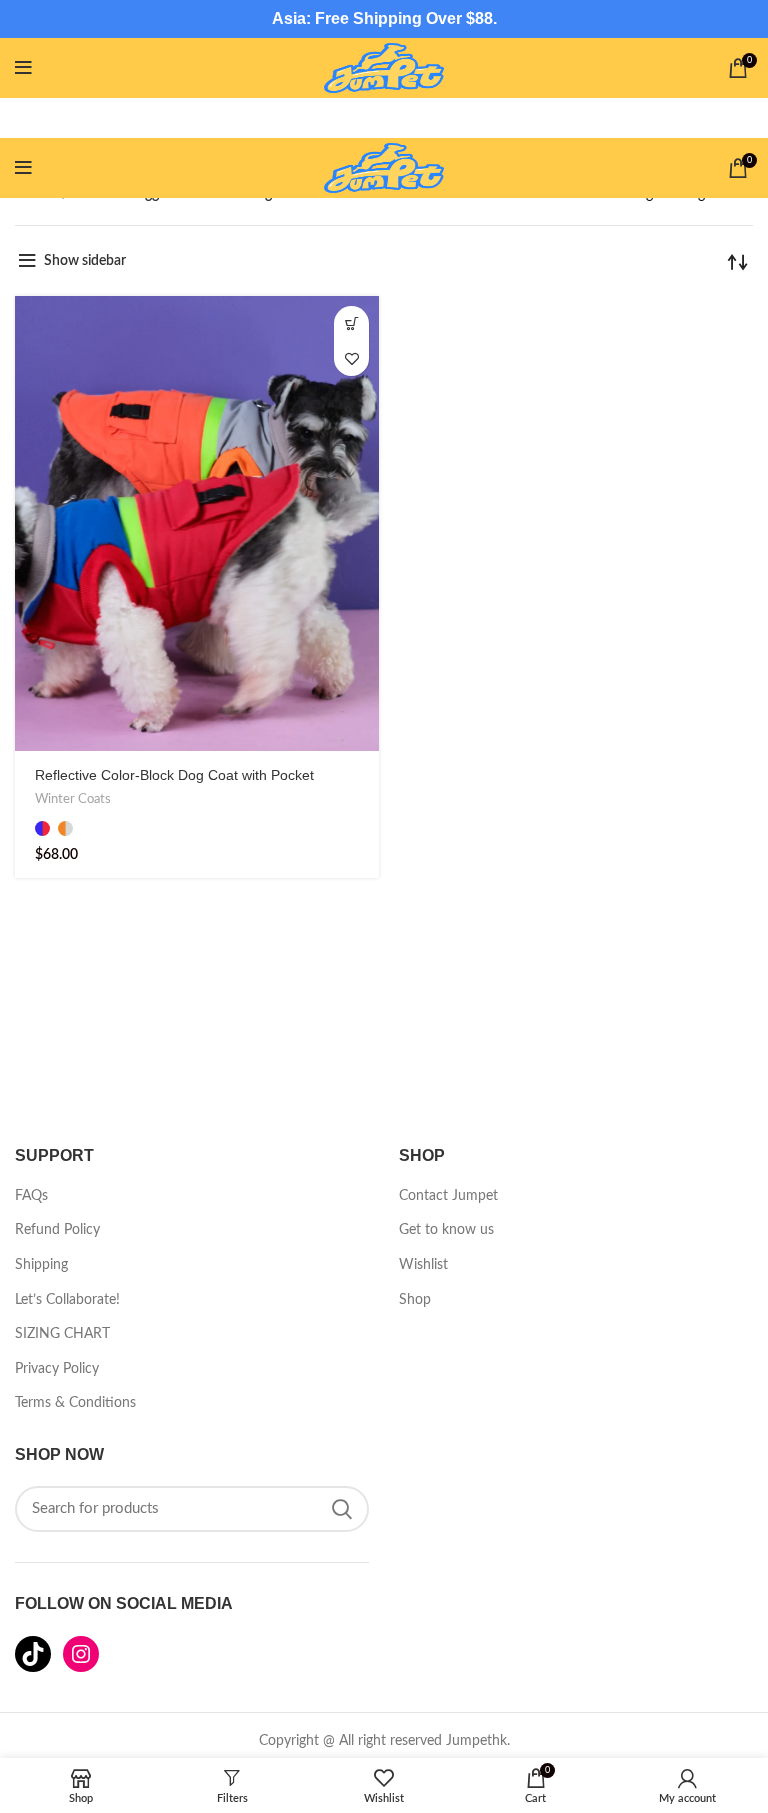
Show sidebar (85, 261)
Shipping (41, 1265)
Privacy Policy (57, 1369)
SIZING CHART (62, 1334)
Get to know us (446, 1230)
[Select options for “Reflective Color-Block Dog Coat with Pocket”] (351, 323)
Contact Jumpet (448, 1196)
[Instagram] (81, 1654)
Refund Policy (57, 1230)
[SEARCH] (342, 1509)
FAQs (31, 1196)
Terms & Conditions (75, 1403)
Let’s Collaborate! (67, 1300)
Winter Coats (73, 799)
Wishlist (423, 1265)
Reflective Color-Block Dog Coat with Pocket (174, 775)
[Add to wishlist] (351, 358)
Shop (415, 1300)
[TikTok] (33, 1654)
